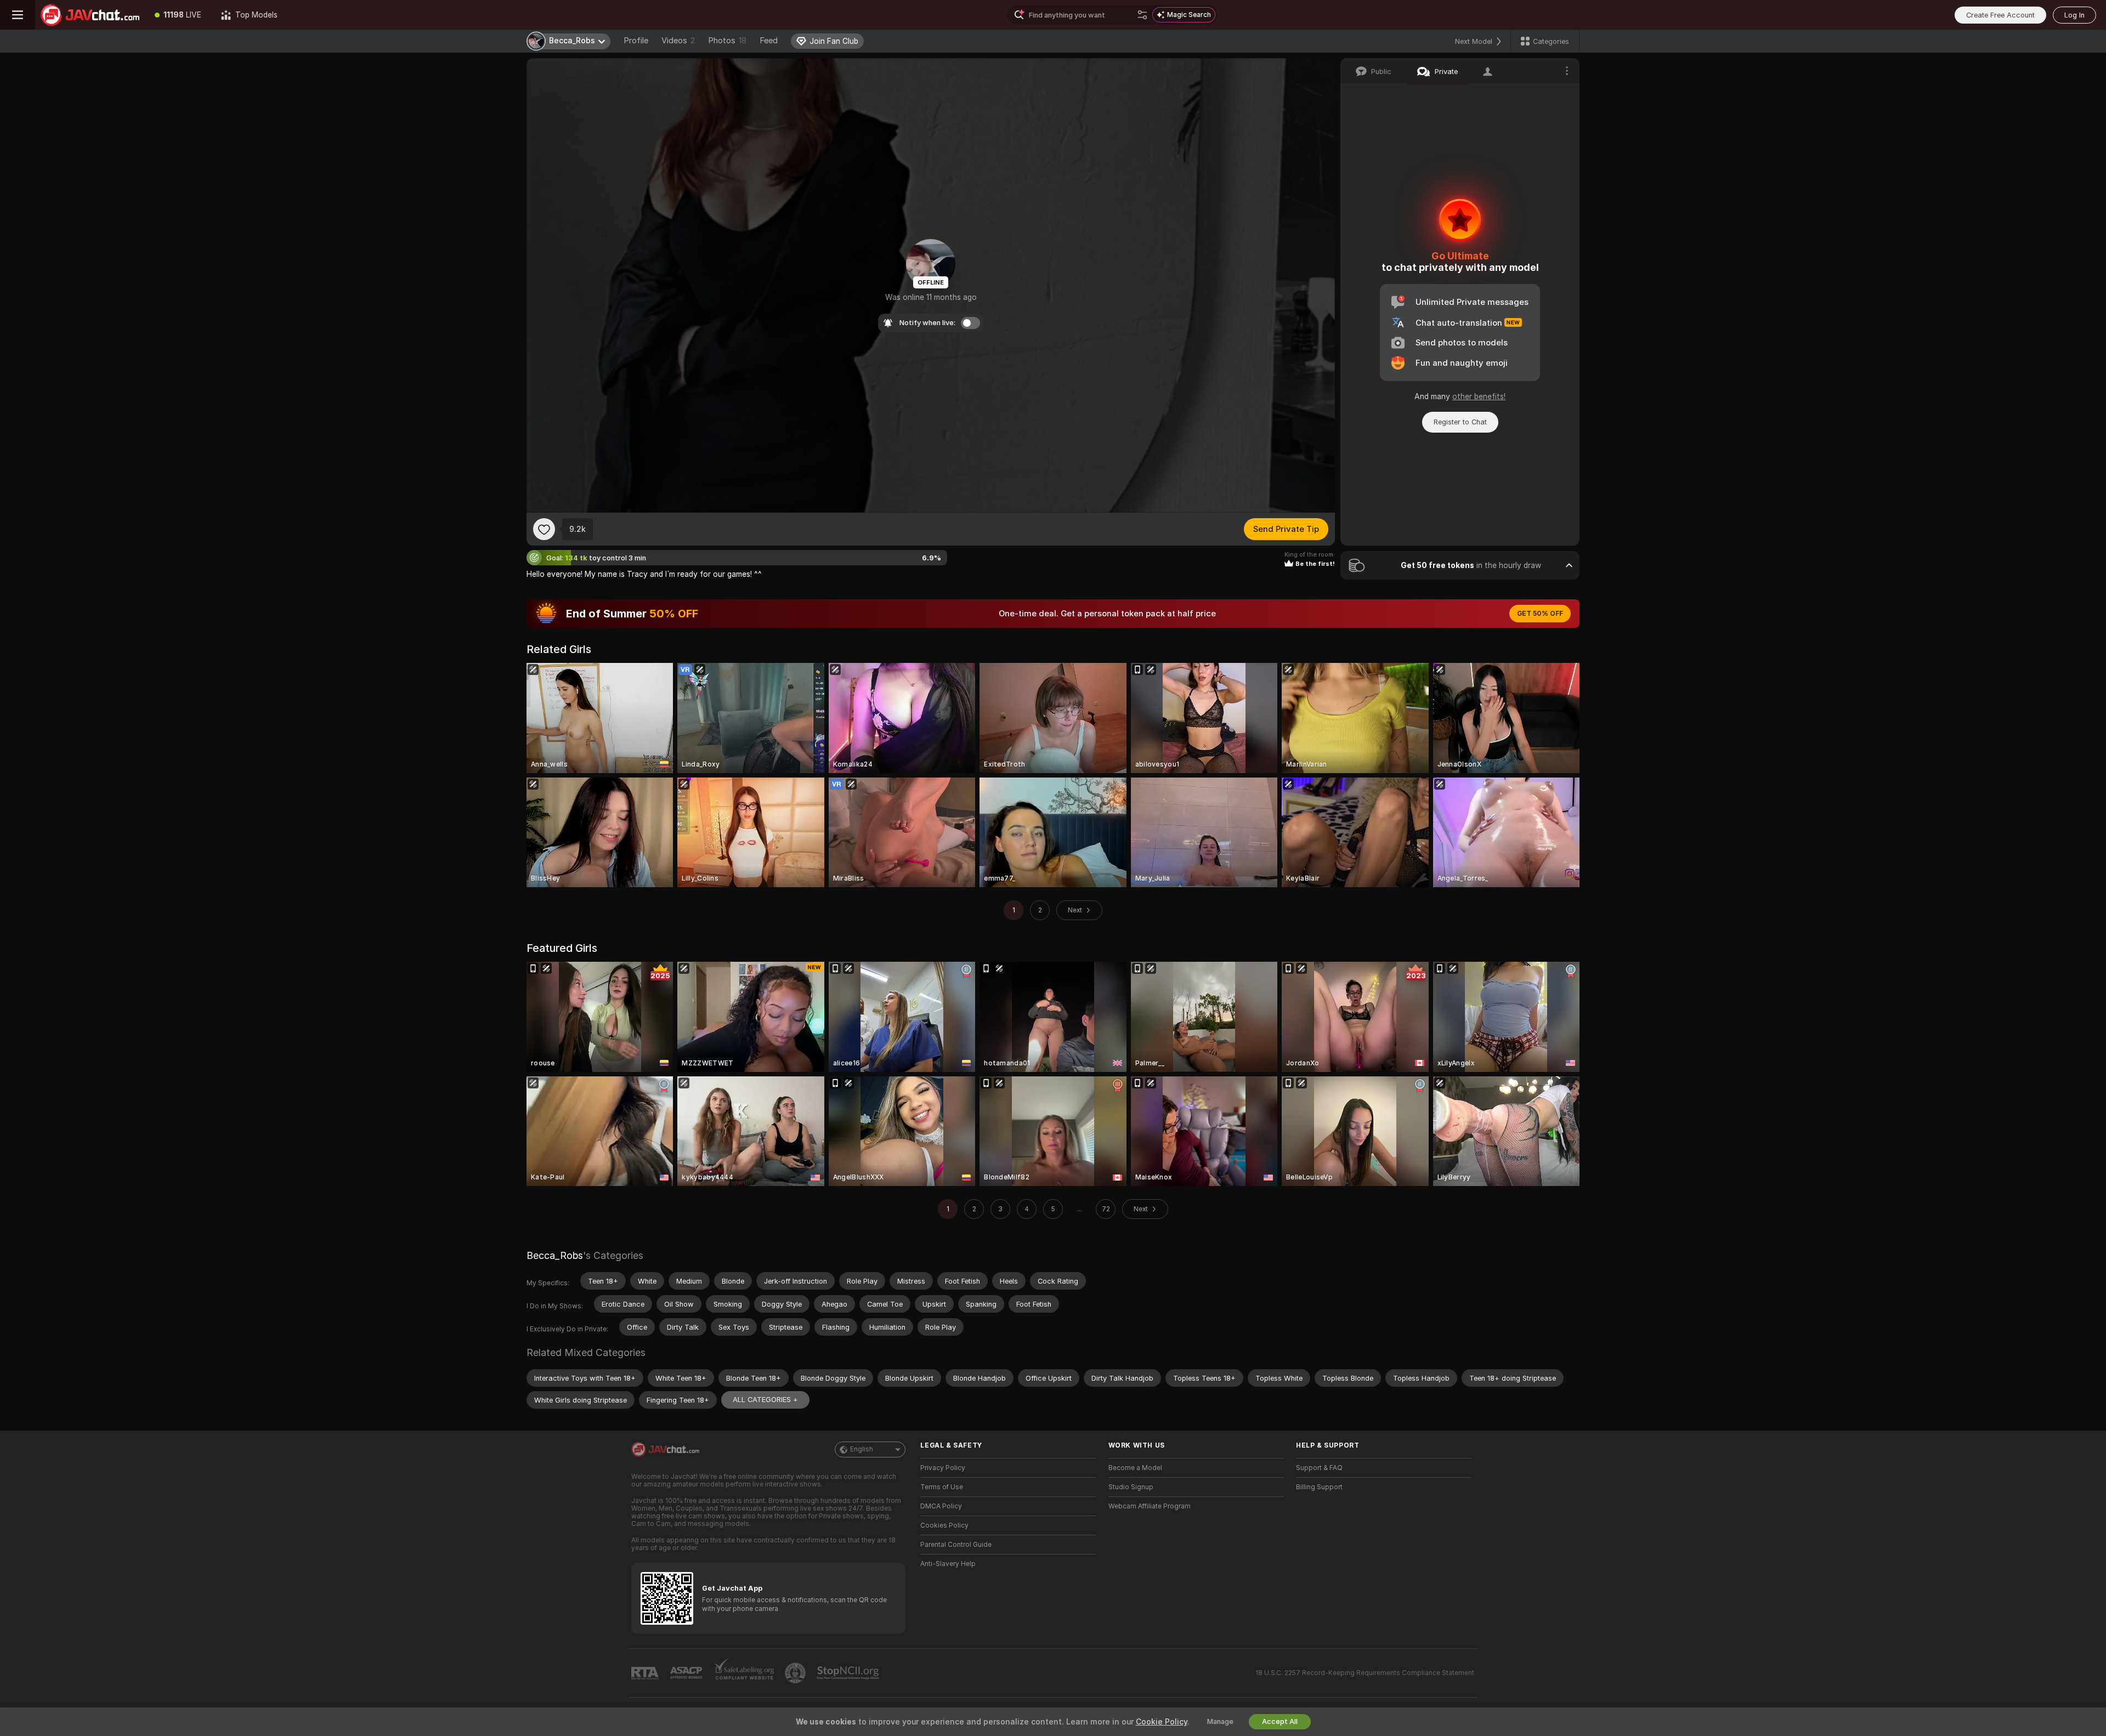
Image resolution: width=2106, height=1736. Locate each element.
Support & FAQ (1319, 1468)
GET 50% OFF (1540, 614)
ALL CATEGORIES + (765, 1400)
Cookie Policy (1162, 1722)
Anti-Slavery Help (948, 1564)
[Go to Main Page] (90, 15)
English (862, 1449)
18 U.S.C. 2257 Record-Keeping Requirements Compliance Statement (1365, 1673)
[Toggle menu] (18, 15)
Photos (727, 41)
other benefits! (1479, 396)
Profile (636, 41)
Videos (678, 41)
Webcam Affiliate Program (1150, 1506)
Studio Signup (1131, 1487)
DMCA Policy (941, 1506)
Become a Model (1135, 1468)
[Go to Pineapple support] (796, 1673)
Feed (769, 41)
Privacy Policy (943, 1468)
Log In (2074, 15)
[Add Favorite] (544, 529)
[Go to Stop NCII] (849, 1673)
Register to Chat (1460, 422)
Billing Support (1319, 1487)
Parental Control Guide (956, 1545)
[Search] (1142, 15)
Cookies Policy (944, 1525)
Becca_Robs (555, 1255)
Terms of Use (942, 1487)
